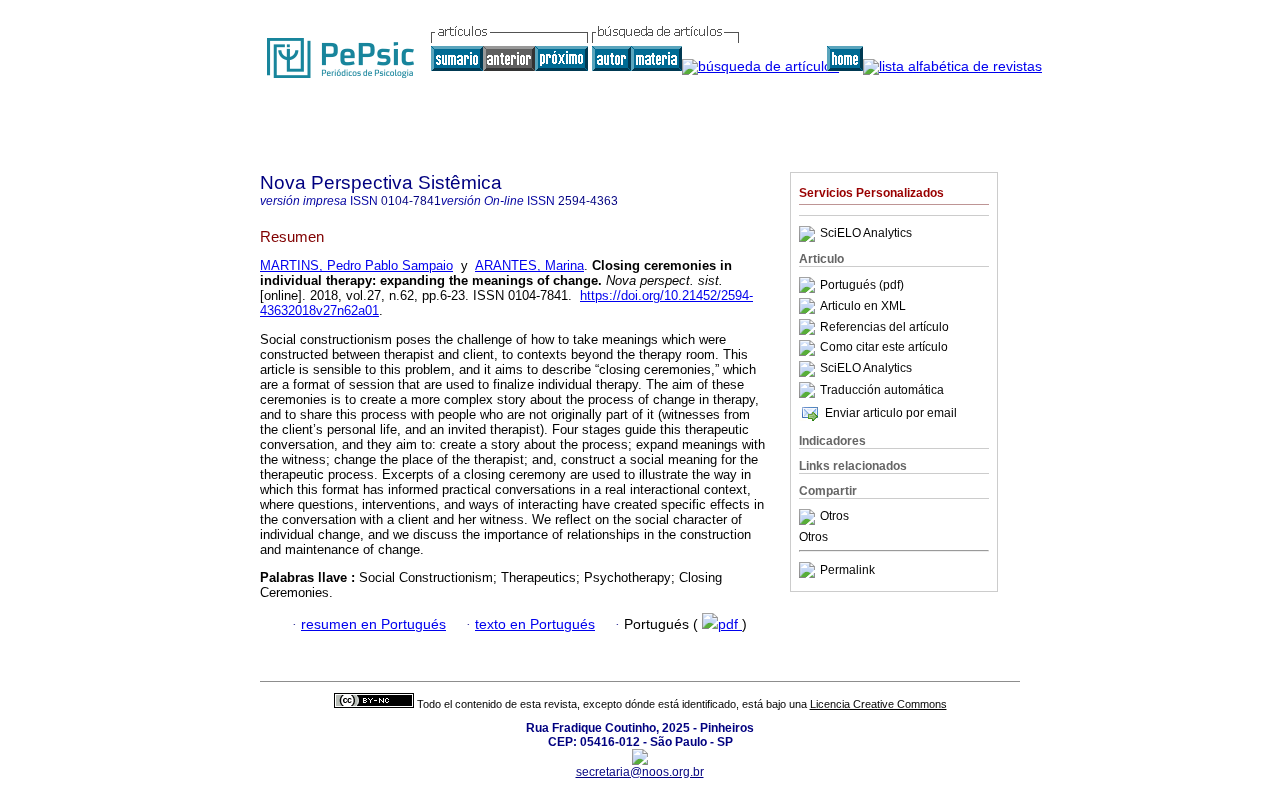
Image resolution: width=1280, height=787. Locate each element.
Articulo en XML (863, 306)
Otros (834, 517)
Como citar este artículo (884, 348)
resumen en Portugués (373, 624)
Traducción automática (882, 390)
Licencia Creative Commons (878, 704)
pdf (730, 624)
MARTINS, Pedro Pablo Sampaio (356, 265)
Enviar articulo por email (891, 413)
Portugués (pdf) (862, 285)
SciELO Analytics (866, 234)
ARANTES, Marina (529, 265)
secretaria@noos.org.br (640, 772)
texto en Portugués (535, 624)
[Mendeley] (809, 517)
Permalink (847, 570)
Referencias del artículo (884, 327)
